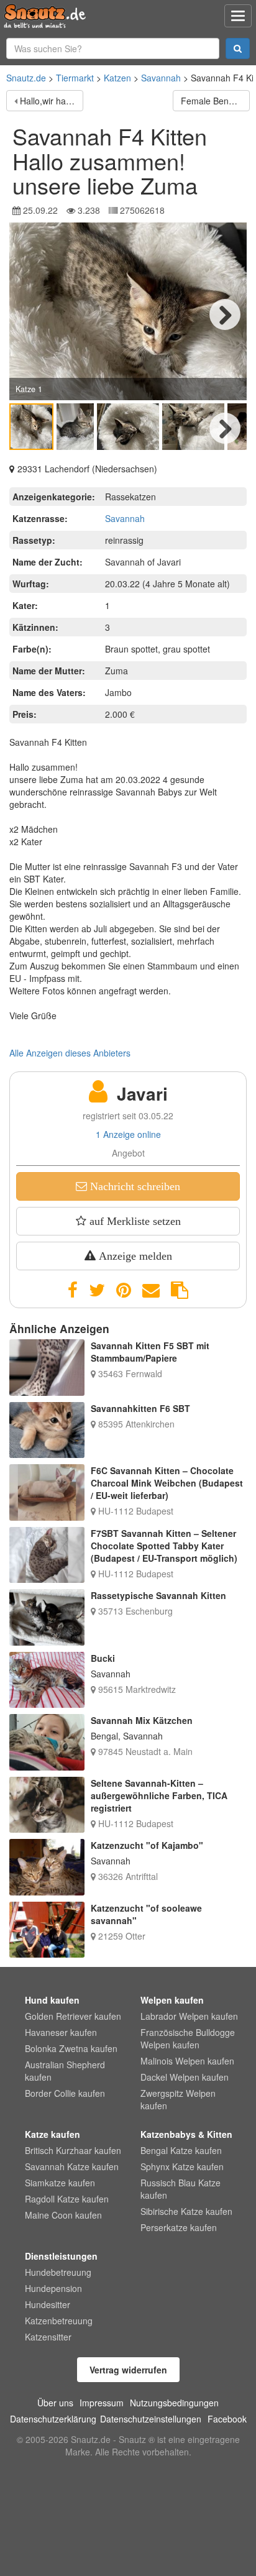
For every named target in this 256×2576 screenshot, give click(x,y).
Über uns (55, 2403)
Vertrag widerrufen (128, 2370)
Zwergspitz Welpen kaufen (178, 2099)
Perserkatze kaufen (179, 2227)
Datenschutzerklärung (53, 2419)
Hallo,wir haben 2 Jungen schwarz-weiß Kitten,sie (52, 101)
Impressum (102, 2403)
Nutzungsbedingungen (174, 2403)
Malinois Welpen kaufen (187, 2061)
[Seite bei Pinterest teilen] (124, 1290)
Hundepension (53, 2288)
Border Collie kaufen (65, 2093)
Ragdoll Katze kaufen (67, 2199)
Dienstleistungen (61, 2256)
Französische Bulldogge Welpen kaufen (188, 2038)
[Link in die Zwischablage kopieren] (180, 1290)
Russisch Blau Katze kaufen (181, 2189)
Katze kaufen (53, 2134)
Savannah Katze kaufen (72, 2166)
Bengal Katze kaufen (181, 2150)
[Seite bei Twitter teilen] (97, 1290)
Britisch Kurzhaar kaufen (73, 2150)
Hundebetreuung (58, 2272)
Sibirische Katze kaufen (186, 2211)
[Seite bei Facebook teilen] (73, 1290)
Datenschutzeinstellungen (151, 2419)
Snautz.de (26, 78)
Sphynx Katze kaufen (182, 2166)
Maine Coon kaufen (63, 2215)
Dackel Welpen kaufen (185, 2077)
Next (225, 314)
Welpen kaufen (172, 2000)
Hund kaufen (52, 2000)
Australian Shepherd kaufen (65, 2071)
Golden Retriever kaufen (73, 2016)
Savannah (161, 78)
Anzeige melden (134, 1256)
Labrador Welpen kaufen (189, 2016)
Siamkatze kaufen (60, 2183)
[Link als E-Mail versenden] (151, 1290)
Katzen (117, 78)
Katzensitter (48, 2337)
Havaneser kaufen (61, 2032)
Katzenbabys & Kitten (186, 2134)
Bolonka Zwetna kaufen (71, 2048)
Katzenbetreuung (59, 2321)
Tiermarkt (75, 78)
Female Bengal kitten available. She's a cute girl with (215, 101)
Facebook (227, 2419)
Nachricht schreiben (134, 1186)
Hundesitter (48, 2304)
